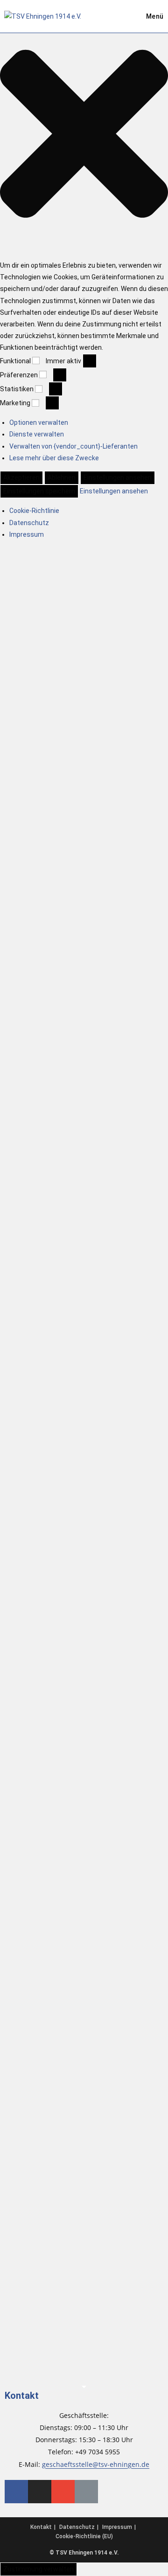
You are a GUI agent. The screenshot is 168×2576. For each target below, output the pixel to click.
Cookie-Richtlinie (34, 511)
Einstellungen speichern (39, 491)
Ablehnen (62, 478)
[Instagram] (40, 2492)
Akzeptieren (21, 478)
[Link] (86, 2492)
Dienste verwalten (37, 434)
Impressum (27, 534)
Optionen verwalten (39, 422)
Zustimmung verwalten (38, 2569)
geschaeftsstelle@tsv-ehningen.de (96, 2464)
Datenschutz (29, 523)
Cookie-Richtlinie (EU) (84, 2536)
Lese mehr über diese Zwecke (54, 458)
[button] (84, 136)
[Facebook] (16, 2492)
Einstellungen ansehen (118, 478)
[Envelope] (63, 2492)
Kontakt (22, 2396)
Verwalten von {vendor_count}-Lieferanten (73, 446)
